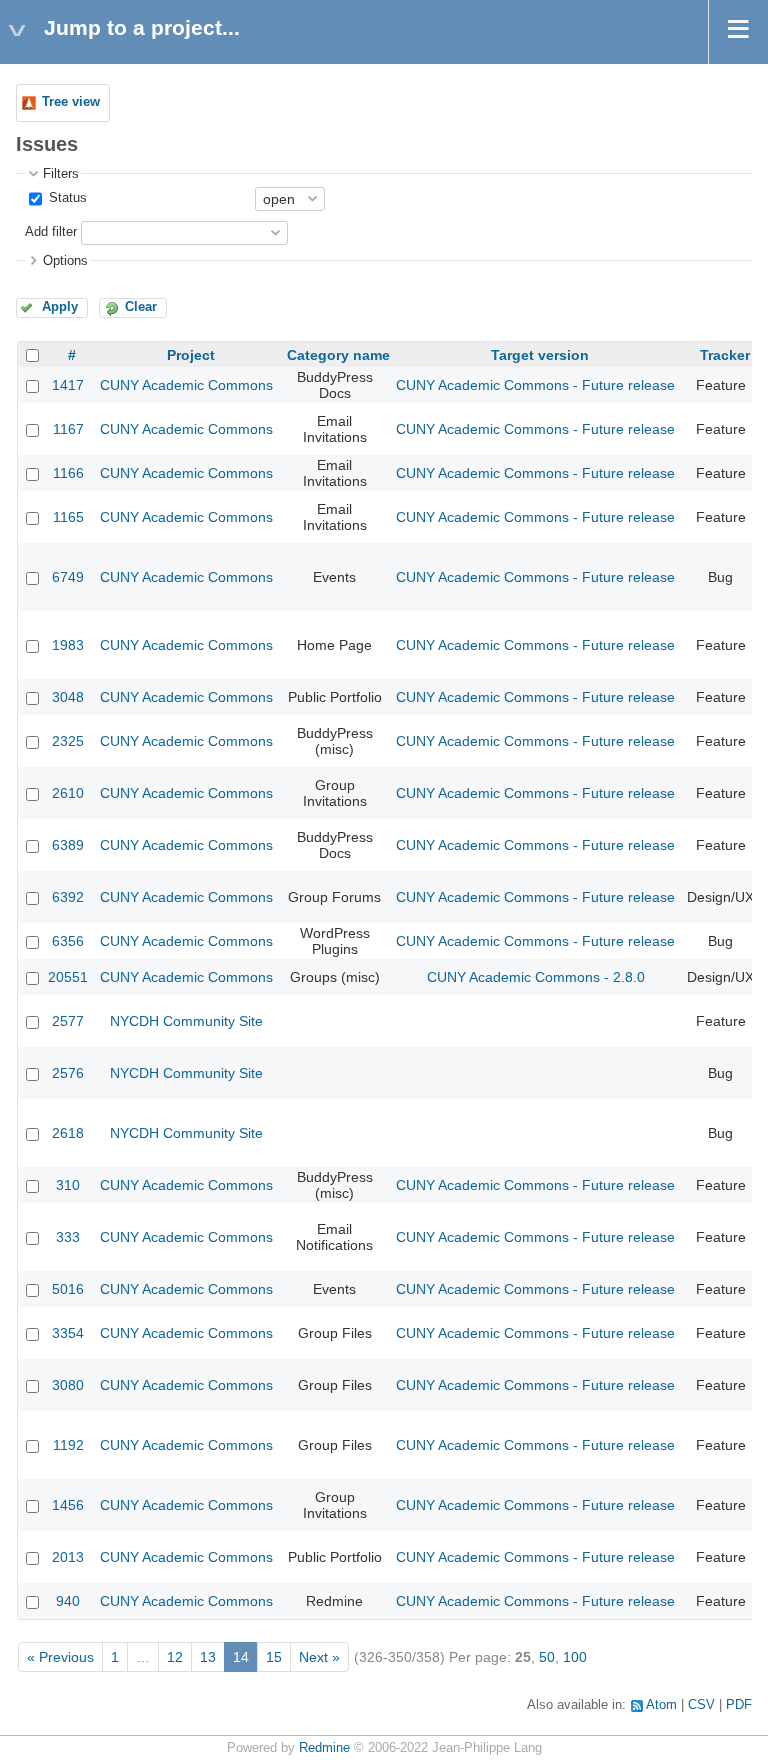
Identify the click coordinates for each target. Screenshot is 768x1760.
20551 (68, 977)
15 (274, 1657)
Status (66, 198)
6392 (68, 897)
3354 (68, 1333)
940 (68, 1601)
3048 (68, 697)
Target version (540, 355)
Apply (60, 307)
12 (175, 1657)
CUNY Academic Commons (186, 385)
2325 (68, 741)
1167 (68, 429)
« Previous (60, 1657)
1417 (68, 385)
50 (547, 1657)
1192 (68, 1445)
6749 (68, 577)
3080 (68, 1385)
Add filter (51, 232)
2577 (68, 1021)
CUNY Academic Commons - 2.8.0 (536, 977)
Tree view (71, 102)
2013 (68, 1557)
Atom (661, 1705)
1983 (68, 645)
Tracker (725, 355)
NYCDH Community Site (186, 1021)
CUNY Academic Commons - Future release (535, 385)
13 (208, 1657)
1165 (68, 517)
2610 (68, 793)
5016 (68, 1289)
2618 (68, 1133)
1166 (68, 473)
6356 (68, 941)
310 (68, 1185)
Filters (61, 174)
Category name (338, 355)
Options (65, 261)
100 (575, 1657)
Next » (319, 1657)
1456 (68, 1505)
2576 (68, 1073)
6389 (68, 845)
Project (191, 355)
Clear (141, 307)
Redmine (324, 1748)
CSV (701, 1705)
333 (68, 1237)
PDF (739, 1705)
